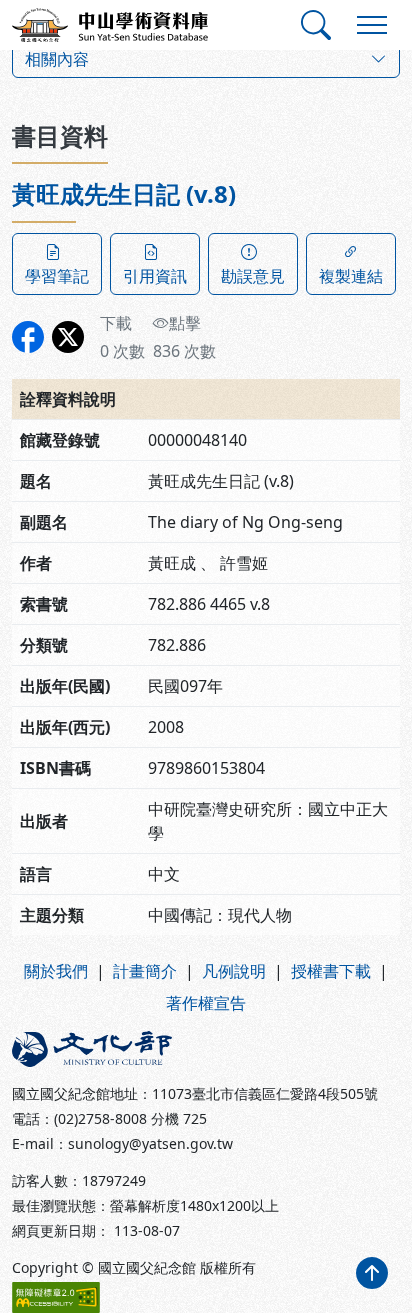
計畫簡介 (145, 971)
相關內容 (57, 59)
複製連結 (351, 276)
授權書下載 (331, 971)
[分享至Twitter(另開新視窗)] (68, 337)
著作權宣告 (206, 1003)
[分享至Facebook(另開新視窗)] (28, 337)
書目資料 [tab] (60, 135)
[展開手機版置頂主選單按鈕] (372, 25)
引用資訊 (155, 276)
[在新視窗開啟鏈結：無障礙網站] (56, 1297)
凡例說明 (234, 971)
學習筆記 (57, 276)
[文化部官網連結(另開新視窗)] (103, 1049)
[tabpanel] (206, 557)
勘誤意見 (253, 276)
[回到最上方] (372, 1273)
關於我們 (56, 971)
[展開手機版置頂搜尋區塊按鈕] (316, 25)
